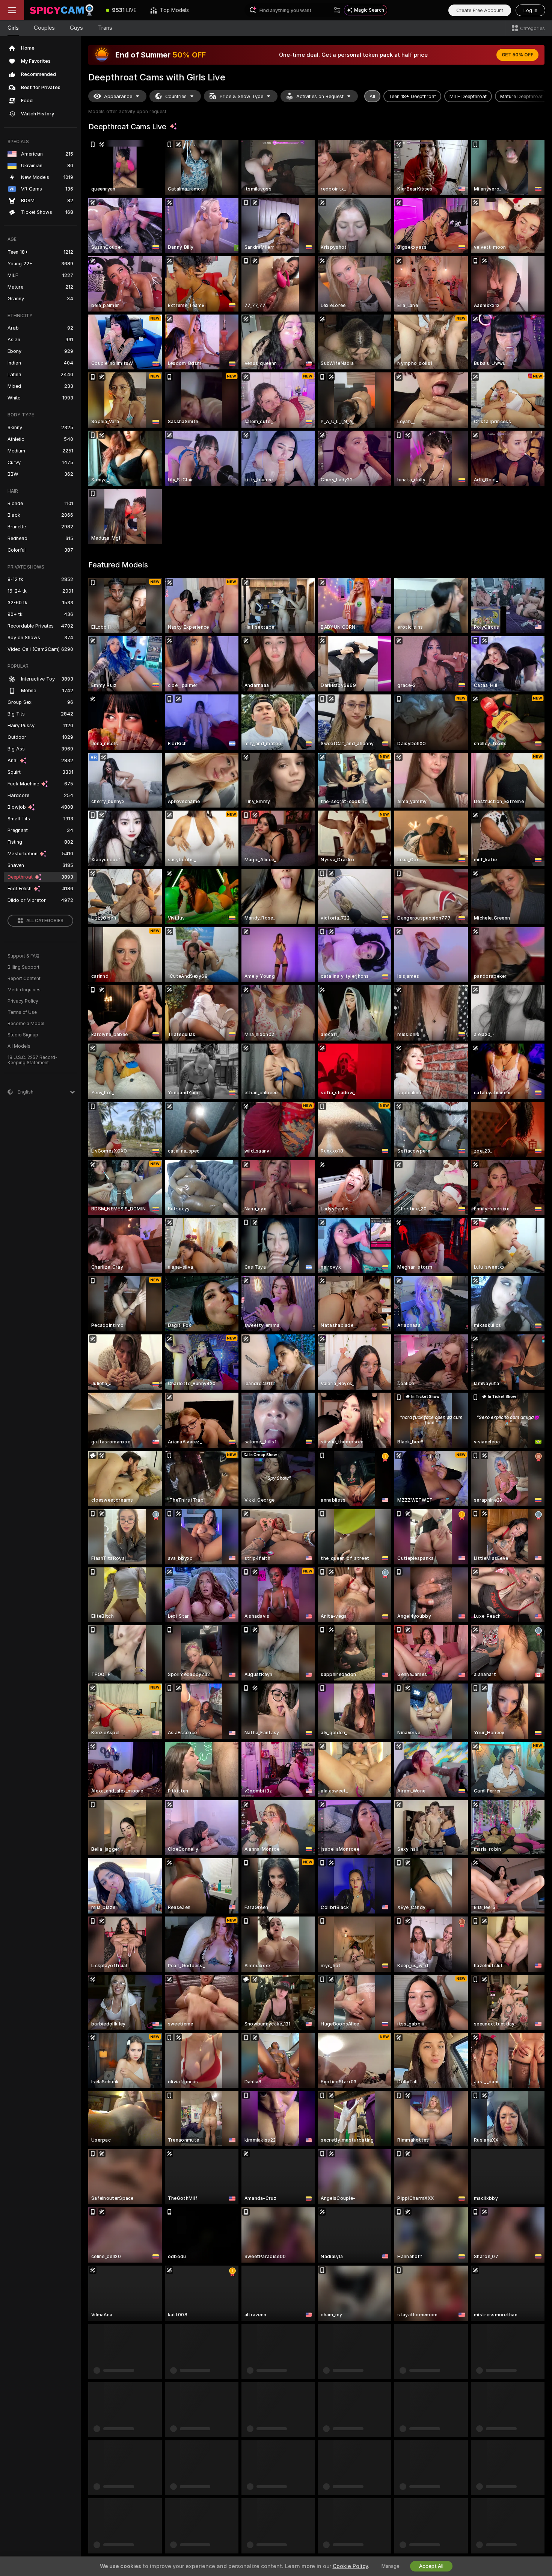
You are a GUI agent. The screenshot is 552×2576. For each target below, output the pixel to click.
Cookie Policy (350, 2566)
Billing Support (23, 967)
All (372, 96)
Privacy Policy (23, 1001)
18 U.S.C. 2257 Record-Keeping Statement (32, 1060)
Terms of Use (22, 1012)
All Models (19, 1046)
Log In (530, 10)
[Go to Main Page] (62, 10)
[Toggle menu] (12, 10)
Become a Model (26, 1024)
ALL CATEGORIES (45, 921)
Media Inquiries (24, 990)
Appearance (118, 96)
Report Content (24, 979)
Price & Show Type (241, 96)
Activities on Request (320, 96)
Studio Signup (23, 1035)
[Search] (337, 10)
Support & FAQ (23, 956)
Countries (176, 96)
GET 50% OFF (517, 55)
